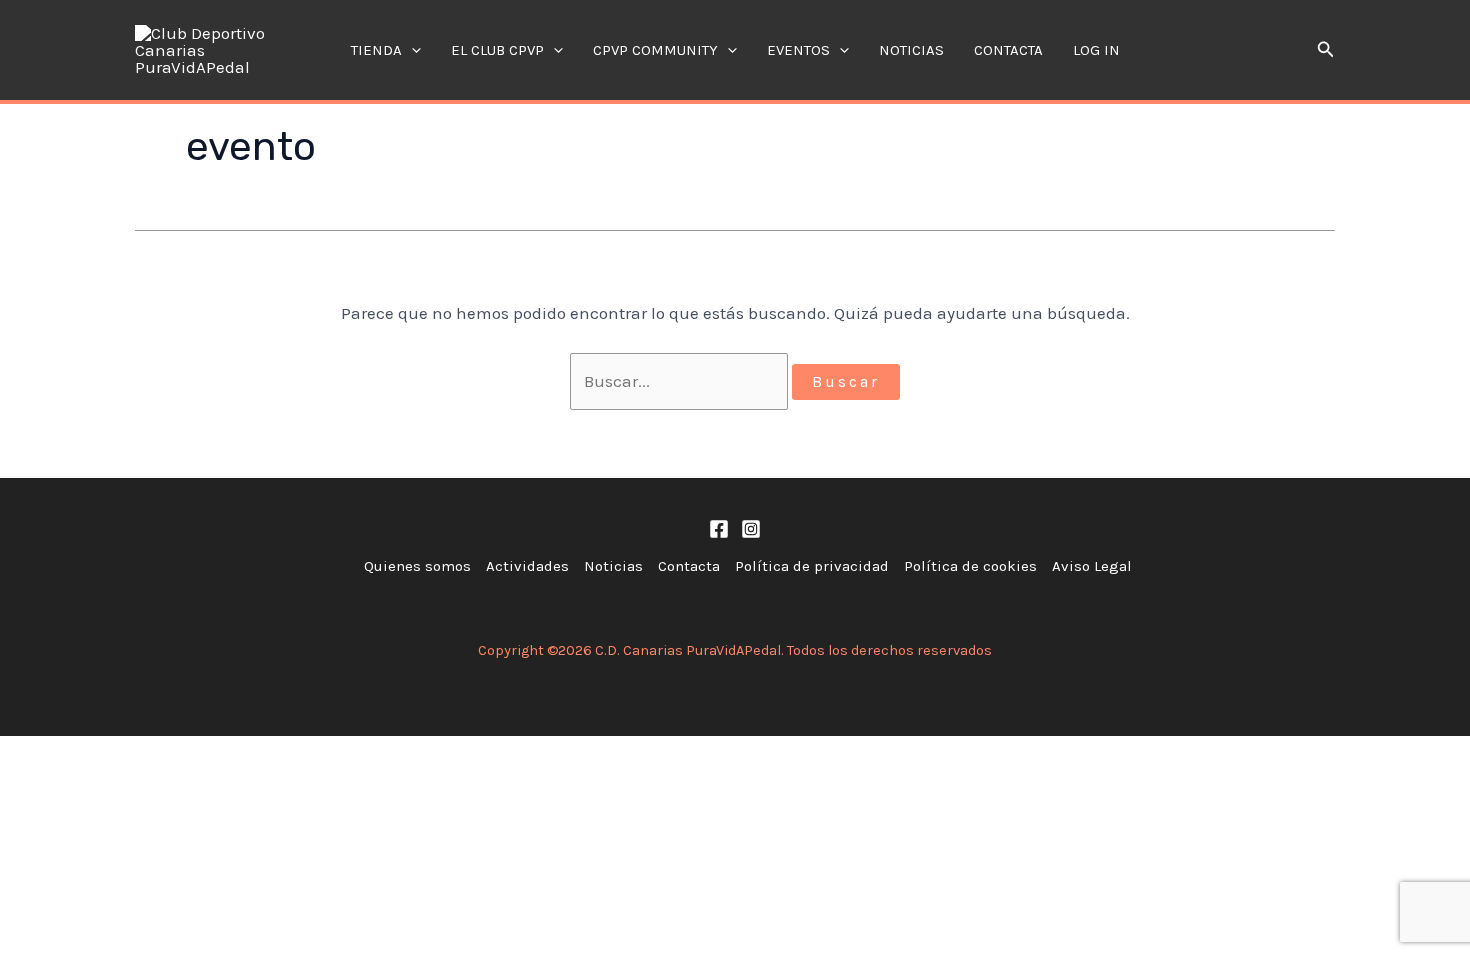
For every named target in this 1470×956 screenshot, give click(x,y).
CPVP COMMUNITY (655, 50)
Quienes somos (417, 566)
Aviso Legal (1092, 566)
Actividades (527, 566)
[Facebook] (719, 529)
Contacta (1008, 50)
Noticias (911, 50)
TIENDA (376, 50)
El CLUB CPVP (497, 50)
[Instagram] (751, 529)
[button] (411, 50)
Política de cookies (970, 566)
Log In (1096, 50)
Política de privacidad (812, 566)
